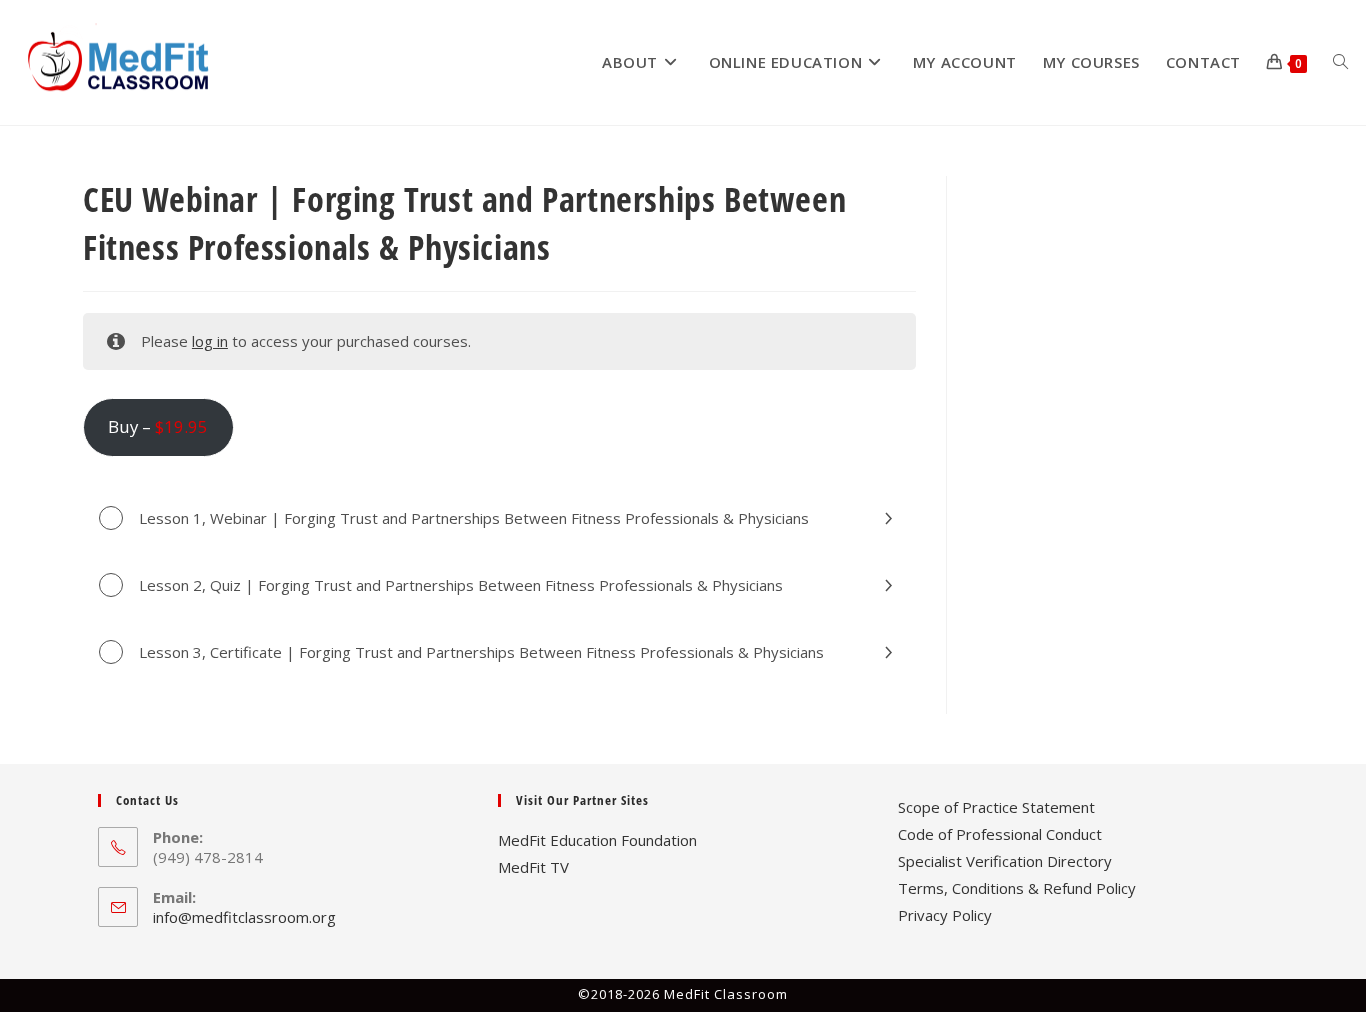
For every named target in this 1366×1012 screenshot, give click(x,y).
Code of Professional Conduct (1000, 834)
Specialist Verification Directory (1005, 861)
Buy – (158, 426)
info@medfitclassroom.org (244, 917)
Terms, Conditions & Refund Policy (1017, 888)
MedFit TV (533, 867)
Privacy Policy (945, 915)
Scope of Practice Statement (996, 807)
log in (210, 341)
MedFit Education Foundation (597, 840)
